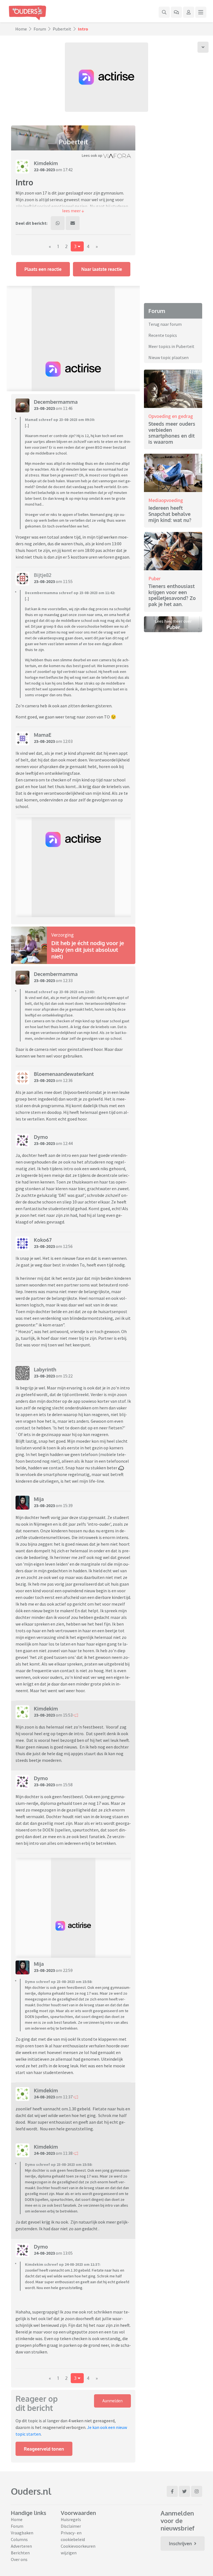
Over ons (19, 2559)
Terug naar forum (165, 324)
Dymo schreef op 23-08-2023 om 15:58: (59, 1982)
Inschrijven (180, 2544)
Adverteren (21, 2546)
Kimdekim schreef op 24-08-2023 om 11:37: (63, 2264)
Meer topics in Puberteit (171, 346)
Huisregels (71, 2519)
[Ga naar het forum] (176, 12)
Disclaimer (71, 2526)
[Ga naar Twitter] (184, 2491)
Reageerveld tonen (44, 2449)
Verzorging (63, 935)
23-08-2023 (44, 408)
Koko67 (43, 1240)
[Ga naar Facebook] (172, 2491)
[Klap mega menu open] (201, 12)
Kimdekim (46, 163)
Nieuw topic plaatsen (168, 357)
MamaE (43, 735)
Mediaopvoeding (166, 500)
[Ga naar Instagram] (197, 2491)
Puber (154, 578)
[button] (73, 211)
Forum (40, 29)
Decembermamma (56, 402)
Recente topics (163, 335)
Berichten (20, 2553)
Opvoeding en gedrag (171, 416)
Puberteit (62, 29)
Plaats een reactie (43, 269)
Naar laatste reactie (102, 269)
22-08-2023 (44, 170)
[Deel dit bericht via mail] (73, 223)
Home (21, 29)
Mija (39, 1499)
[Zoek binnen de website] (164, 12)
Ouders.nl (31, 2491)
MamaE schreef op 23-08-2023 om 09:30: (60, 420)
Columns (19, 2539)
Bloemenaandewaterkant (64, 1074)
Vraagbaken (22, 2533)
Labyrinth (45, 1369)
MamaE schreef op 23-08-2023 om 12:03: (60, 992)
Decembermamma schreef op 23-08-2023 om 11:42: (70, 593)
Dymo (41, 1137)
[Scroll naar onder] (203, 47)
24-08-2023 (44, 2097)
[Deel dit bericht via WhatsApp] (58, 223)
